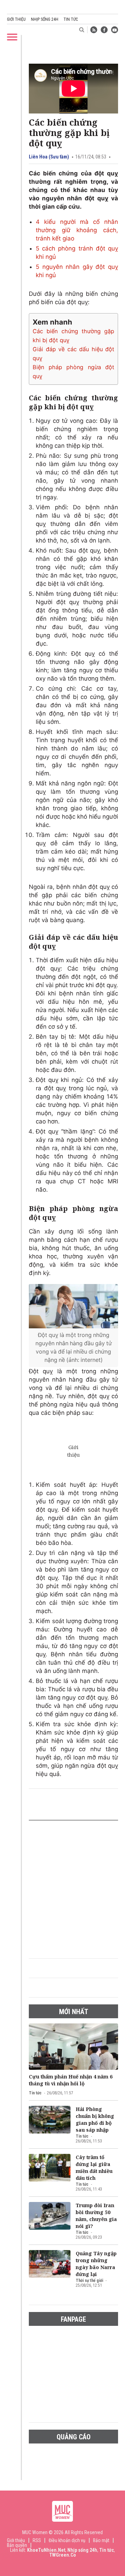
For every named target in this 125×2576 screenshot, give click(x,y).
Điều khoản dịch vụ (67, 2540)
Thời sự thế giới (89, 2281)
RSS (37, 2540)
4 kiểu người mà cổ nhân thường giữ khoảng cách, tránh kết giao (77, 230)
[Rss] (94, 30)
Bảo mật (101, 2540)
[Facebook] (104, 30)
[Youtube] (115, 30)
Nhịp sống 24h (45, 19)
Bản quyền (17, 2545)
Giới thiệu (16, 19)
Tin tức (71, 19)
